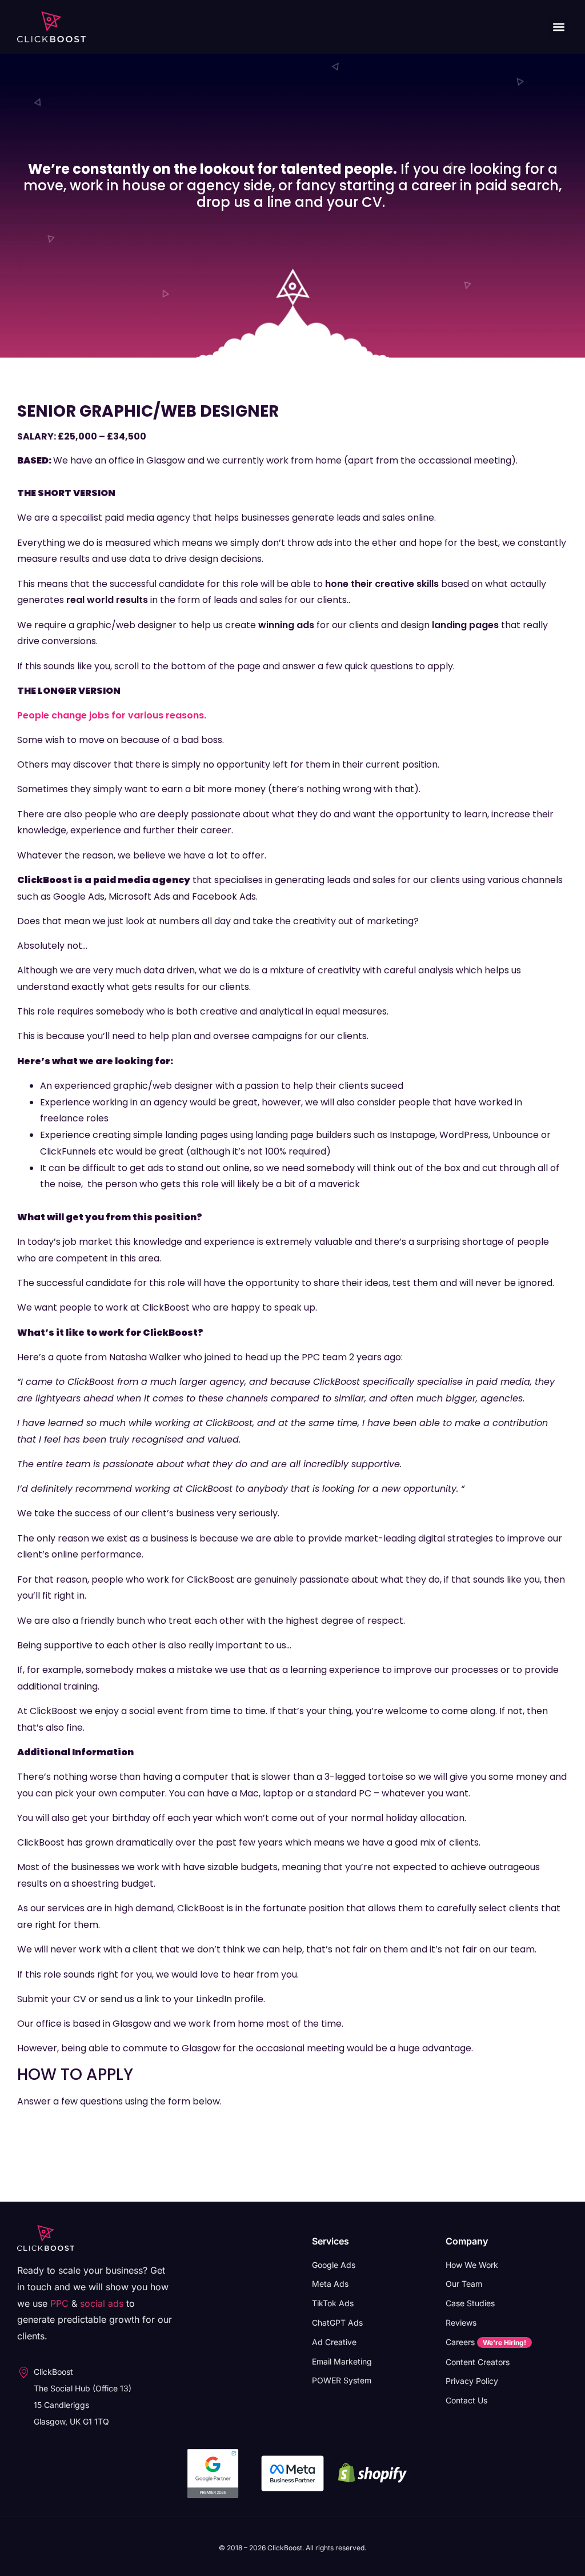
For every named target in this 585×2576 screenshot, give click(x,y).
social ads (102, 2303)
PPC (59, 2303)
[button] (558, 27)
